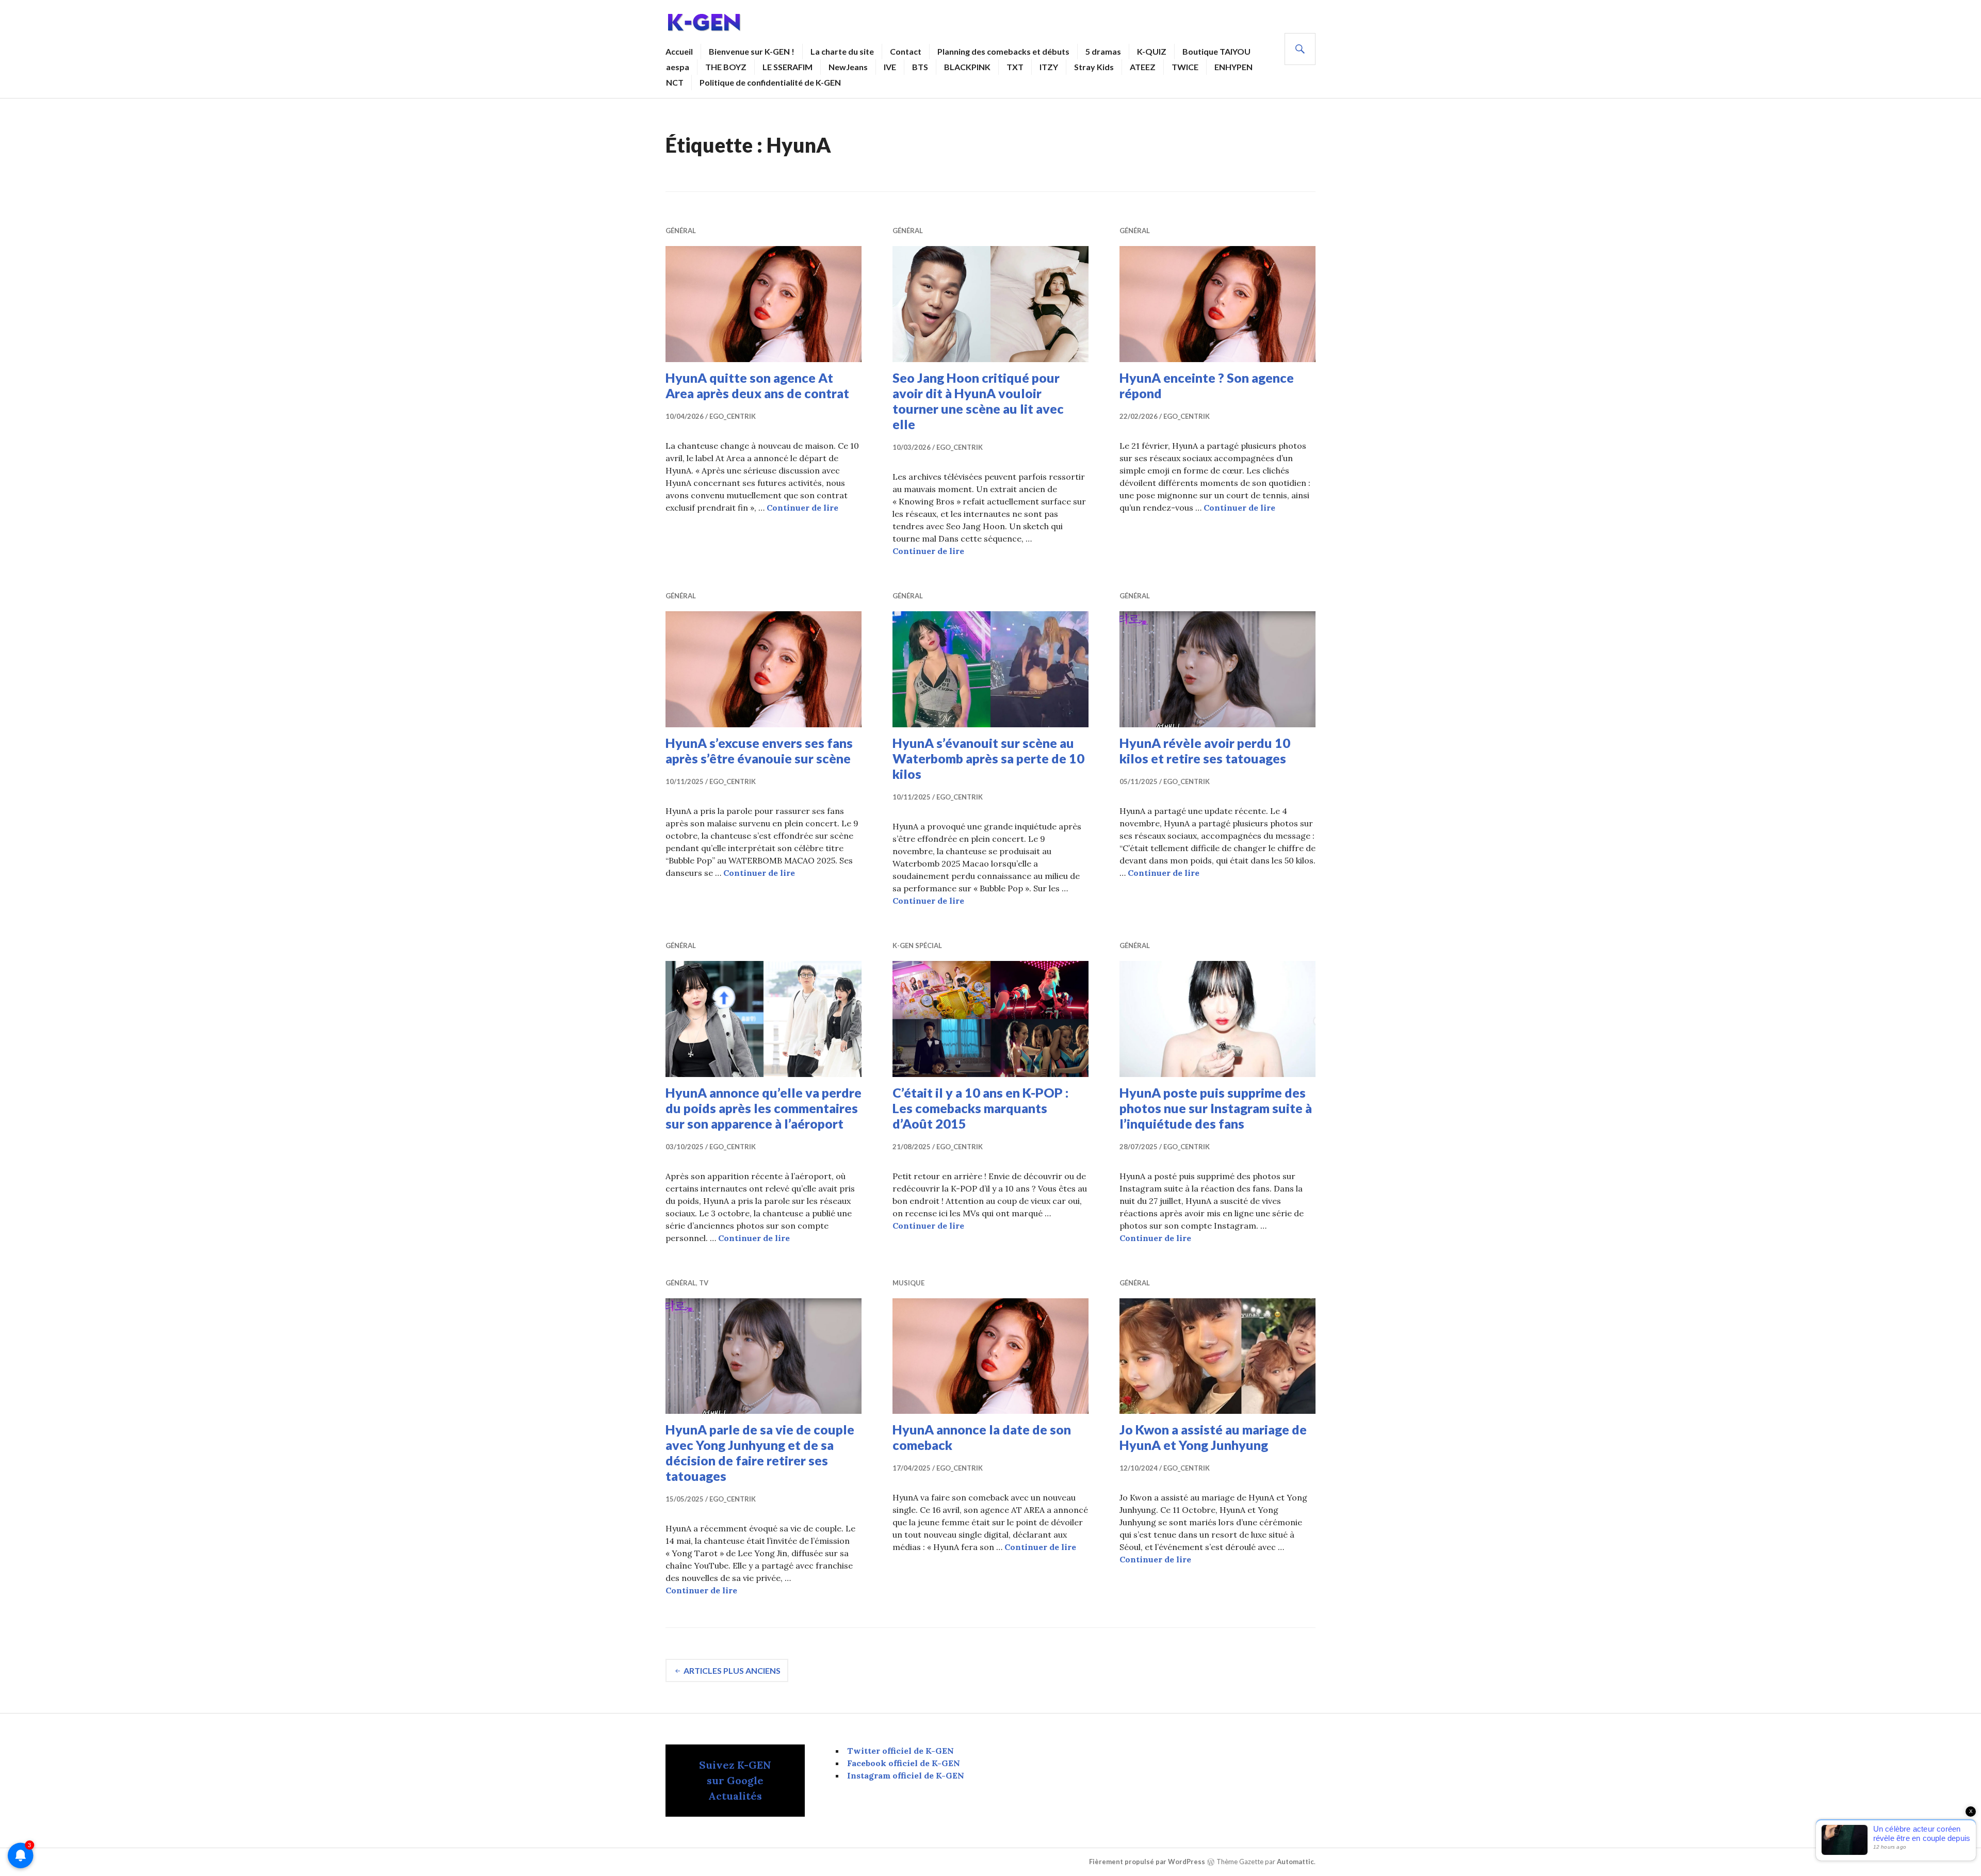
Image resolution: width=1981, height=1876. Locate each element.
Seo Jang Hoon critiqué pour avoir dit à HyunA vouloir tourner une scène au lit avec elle (978, 401)
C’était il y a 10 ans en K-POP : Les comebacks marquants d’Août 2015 (980, 1108)
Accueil (679, 51)
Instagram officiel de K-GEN (906, 1775)
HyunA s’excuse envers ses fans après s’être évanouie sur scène (759, 751)
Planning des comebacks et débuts (1003, 51)
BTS (920, 67)
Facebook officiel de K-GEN (904, 1763)
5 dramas (1103, 51)
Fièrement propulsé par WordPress (1147, 1862)
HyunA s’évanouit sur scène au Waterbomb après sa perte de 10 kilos (988, 758)
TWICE (1185, 67)
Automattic (1295, 1862)
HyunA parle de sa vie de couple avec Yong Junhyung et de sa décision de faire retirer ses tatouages (760, 1453)
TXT (1015, 67)
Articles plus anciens (732, 1670)
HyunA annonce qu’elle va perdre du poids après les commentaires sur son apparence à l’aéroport (764, 1108)
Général (681, 231)
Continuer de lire (802, 508)
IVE (890, 67)
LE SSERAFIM (787, 67)
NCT (675, 82)
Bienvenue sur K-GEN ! (752, 51)
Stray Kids (1094, 67)
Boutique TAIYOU (1216, 51)
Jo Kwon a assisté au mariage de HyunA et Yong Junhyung (1213, 1437)
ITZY (1049, 67)
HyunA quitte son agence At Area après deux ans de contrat (757, 385)
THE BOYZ (726, 67)
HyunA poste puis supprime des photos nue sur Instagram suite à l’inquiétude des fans (1216, 1108)
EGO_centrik (733, 416)
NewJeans (848, 67)
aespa (678, 67)
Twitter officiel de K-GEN (900, 1751)
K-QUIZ (1152, 51)
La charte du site (842, 51)
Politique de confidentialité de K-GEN (770, 82)
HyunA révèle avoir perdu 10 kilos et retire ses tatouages (1205, 751)
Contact (906, 51)
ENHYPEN (1233, 67)
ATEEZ (1143, 67)
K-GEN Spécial (917, 945)
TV (704, 1283)
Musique (908, 1283)
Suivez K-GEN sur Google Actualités (735, 1780)
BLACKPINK (967, 67)
